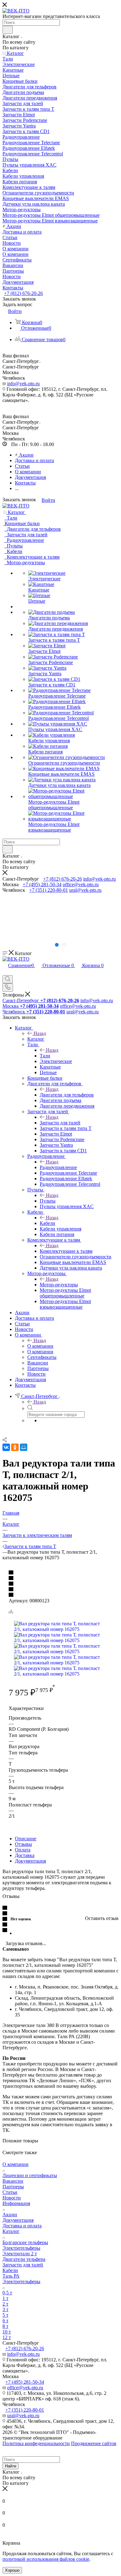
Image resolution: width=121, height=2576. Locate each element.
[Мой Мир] (24, 1447)
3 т (5, 2309)
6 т (5, 2321)
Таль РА (11, 2276)
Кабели (47, 1223)
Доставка (25, 1855)
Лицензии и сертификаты (30, 2175)
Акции (10, 2214)
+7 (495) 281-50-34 (42, 884)
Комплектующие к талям (66, 1251)
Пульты (48, 1201)
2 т (5, 2304)
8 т (5, 2326)
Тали (45, 1056)
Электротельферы (21, 2248)
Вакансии (13, 2181)
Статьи (10, 2192)
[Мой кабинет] (5, 972)
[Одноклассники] (15, 1447)
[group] (60, 917)
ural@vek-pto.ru (85, 890)
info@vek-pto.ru (23, 384)
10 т (7, 2332)
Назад (40, 1033)
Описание (26, 1839)
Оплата (23, 1850)
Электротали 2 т (20, 2254)
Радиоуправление (58, 1167)
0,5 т (7, 2293)
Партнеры (13, 2187)
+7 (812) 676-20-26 (23, 293)
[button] (57, 945)
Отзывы (23, 1844)
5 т (5, 2315)
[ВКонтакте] (6, 1447)
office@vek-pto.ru (81, 884)
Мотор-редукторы (59, 1285)
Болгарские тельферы (25, 2242)
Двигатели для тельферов (67, 1095)
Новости (12, 2198)
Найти (11, 2466)
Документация (30, 1861)
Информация (16, 2203)
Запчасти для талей (60, 1123)
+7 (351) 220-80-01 (49, 890)
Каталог (36, 1039)
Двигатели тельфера (24, 2259)
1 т (5, 2298)
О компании (40, 1346)
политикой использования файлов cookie (46, 2559)
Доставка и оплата (22, 2226)
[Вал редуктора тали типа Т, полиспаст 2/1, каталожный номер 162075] (60, 1629)
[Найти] (8, 30)
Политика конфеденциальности (36, 2443)
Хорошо (12, 2570)
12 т (7, 2337)
